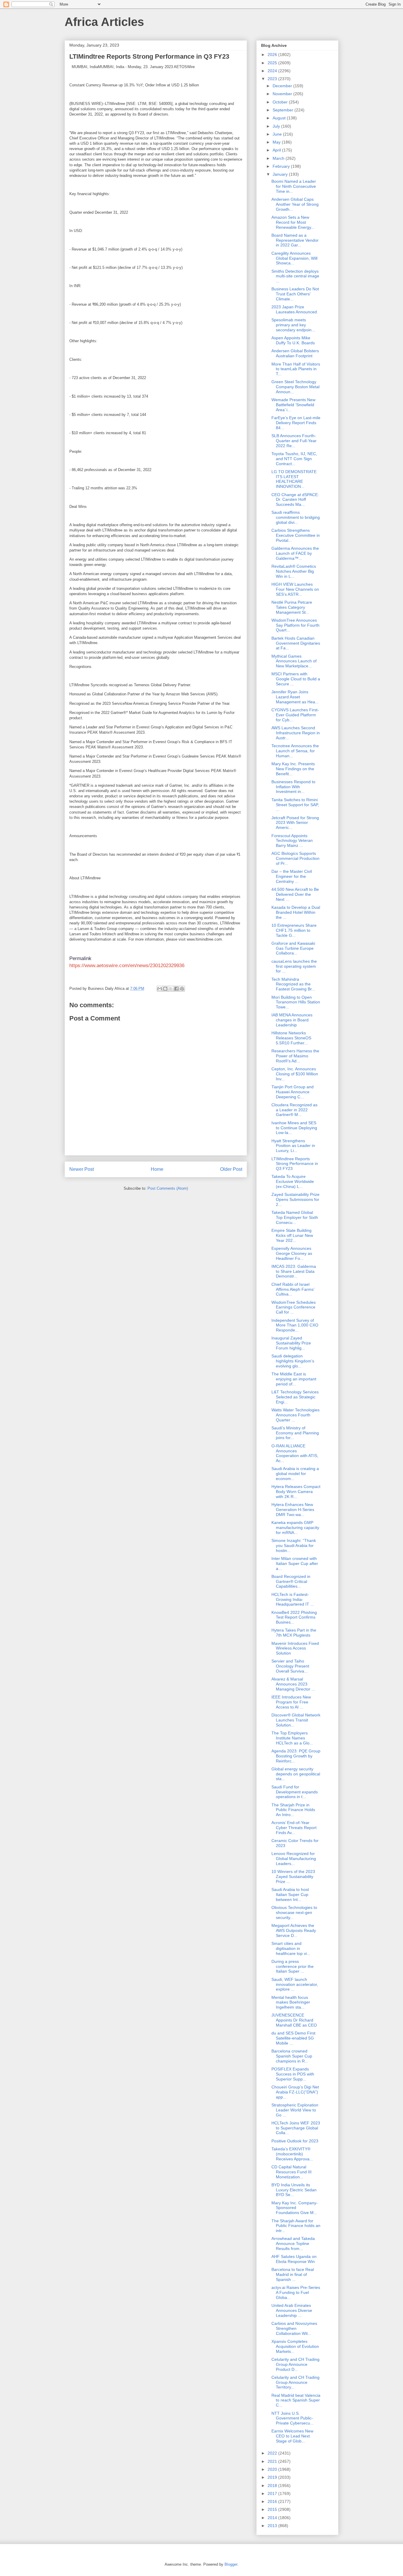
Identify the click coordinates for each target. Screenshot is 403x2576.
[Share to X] (171, 989)
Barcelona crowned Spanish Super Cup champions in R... (292, 2056)
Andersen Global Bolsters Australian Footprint (295, 353)
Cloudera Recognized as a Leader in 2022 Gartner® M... (294, 1110)
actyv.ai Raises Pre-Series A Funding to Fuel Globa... (296, 2292)
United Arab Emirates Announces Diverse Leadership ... (292, 2310)
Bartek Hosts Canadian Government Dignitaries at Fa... (296, 643)
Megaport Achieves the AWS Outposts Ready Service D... (294, 1930)
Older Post (231, 1169)
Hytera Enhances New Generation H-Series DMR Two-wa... (293, 1510)
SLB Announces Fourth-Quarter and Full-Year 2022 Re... (294, 441)
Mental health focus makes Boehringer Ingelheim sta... (291, 2002)
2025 (273, 63)
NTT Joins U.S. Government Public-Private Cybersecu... (293, 2418)
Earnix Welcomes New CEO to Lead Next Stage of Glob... (292, 2436)
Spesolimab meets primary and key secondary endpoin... (293, 325)
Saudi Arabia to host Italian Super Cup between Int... (290, 1894)
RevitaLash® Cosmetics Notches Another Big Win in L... (294, 571)
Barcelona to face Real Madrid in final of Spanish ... (293, 2274)
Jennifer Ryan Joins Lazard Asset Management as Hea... (295, 697)
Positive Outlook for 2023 (295, 2141)
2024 (273, 71)
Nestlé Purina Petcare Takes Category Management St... (292, 607)
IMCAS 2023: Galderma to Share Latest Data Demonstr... (294, 1271)
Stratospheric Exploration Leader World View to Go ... (295, 2110)
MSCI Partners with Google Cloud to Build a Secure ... (296, 679)
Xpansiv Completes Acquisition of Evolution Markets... (295, 2346)
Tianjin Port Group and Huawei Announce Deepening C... (293, 1092)
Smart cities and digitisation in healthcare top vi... (291, 1948)
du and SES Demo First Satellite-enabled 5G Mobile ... (293, 2038)
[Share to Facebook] (176, 989)
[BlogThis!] (165, 989)
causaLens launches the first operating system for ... (294, 966)
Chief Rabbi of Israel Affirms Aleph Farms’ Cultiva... (293, 1289)
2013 (273, 2526)
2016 (273, 2501)
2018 (273, 2486)
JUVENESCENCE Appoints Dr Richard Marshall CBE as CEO (294, 2020)
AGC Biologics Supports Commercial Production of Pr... (295, 858)
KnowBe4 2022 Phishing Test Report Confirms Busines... (294, 1617)
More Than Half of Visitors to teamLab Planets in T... (296, 369)
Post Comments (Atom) (168, 1188)
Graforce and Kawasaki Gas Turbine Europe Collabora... (293, 948)
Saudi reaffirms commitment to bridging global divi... (296, 517)
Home (157, 1169)
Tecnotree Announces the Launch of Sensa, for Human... (295, 751)
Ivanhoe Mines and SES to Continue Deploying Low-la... (294, 1128)
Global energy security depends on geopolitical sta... (296, 1774)
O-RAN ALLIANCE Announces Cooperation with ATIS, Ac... (295, 1453)
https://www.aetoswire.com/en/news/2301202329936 (127, 966)
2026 (273, 55)
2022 (273, 2453)
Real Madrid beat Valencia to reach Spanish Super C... (296, 2400)
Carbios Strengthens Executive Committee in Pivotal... (296, 535)
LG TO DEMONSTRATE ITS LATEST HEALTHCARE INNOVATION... (294, 479)
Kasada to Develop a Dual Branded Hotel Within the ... (296, 912)
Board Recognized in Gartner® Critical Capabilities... (291, 1581)
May (277, 142)
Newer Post (82, 1169)
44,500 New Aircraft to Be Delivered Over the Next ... (295, 894)
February (282, 166)
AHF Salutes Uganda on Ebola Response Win (294, 2259)
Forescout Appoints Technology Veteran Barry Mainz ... (292, 841)
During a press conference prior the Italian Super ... (293, 1966)
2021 (273, 2461)
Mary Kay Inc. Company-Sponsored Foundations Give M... (295, 2208)
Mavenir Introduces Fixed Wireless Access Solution (295, 1648)
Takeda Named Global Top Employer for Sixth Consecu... (295, 1217)
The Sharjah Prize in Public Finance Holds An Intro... (293, 1810)
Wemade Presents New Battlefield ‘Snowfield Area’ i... (293, 405)
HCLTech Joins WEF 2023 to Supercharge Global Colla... (296, 2128)
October (281, 102)
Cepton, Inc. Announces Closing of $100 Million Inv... (295, 1074)
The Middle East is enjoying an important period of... (294, 1379)
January (281, 174)
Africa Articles (104, 22)
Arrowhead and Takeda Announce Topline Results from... (293, 2243)
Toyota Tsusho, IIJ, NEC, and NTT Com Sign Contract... (294, 459)
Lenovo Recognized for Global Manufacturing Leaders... (294, 1859)
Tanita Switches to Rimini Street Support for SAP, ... (295, 805)
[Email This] (160, 989)
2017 (273, 2493)
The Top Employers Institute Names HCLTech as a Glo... (292, 1738)
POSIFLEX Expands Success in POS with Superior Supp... (293, 2074)
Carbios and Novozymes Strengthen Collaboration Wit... (294, 2328)
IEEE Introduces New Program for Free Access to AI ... (291, 1702)
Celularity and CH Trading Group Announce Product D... (295, 2364)
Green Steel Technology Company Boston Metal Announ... (295, 387)
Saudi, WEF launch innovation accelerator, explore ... (295, 1984)
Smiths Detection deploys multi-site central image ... (295, 276)
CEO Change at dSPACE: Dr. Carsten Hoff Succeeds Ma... (295, 500)
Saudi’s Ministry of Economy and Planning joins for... (295, 1433)
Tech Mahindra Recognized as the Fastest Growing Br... (293, 984)
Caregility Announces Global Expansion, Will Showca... (294, 258)
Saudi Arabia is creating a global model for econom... (295, 1474)
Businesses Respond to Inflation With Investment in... (293, 787)
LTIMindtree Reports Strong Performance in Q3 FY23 (295, 1164)
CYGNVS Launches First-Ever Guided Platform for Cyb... (295, 715)
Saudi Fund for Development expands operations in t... (295, 1792)
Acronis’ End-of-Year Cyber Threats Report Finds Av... (294, 1828)
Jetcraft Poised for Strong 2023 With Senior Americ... (295, 823)
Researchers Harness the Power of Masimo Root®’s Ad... (295, 1056)
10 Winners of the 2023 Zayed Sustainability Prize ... (293, 1877)
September (284, 110)
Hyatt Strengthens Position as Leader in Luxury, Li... (293, 1146)
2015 (273, 2509)
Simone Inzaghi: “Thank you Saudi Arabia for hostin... (294, 1545)
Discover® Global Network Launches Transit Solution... (296, 1720)
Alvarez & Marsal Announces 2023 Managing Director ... (293, 1684)
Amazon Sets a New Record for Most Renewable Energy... (293, 222)
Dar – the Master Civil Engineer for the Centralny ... (292, 876)
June (278, 134)
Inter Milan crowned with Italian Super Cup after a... (295, 1563)
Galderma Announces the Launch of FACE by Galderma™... (295, 553)
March (279, 158)
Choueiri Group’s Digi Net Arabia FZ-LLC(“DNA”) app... (295, 2092)
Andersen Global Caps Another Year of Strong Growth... (295, 204)
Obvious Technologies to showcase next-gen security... (294, 1912)
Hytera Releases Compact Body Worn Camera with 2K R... (296, 1492)
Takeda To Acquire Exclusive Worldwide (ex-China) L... (293, 1181)
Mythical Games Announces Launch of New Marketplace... (294, 661)
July (277, 126)
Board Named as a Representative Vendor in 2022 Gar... (295, 240)
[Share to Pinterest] (182, 989)
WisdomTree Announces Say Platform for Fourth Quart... (295, 625)
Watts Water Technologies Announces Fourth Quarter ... (295, 1415)
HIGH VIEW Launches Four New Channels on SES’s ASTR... (295, 589)
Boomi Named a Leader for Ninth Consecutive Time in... (294, 186)
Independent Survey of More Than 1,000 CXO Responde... (295, 1325)
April (277, 150)
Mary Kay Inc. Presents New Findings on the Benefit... (293, 769)
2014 (273, 2518)
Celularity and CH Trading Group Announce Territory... (295, 2382)
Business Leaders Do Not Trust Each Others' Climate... (295, 294)
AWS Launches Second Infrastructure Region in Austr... (296, 733)
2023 (273, 79)
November (283, 94)
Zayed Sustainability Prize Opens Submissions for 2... (295, 1199)
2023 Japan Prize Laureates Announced (294, 309)
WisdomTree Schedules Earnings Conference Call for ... (294, 1307)
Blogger (231, 2564)
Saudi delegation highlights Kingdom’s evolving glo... (293, 1361)
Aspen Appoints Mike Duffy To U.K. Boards (293, 340)
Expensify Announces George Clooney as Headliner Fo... (292, 1253)
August (280, 118)
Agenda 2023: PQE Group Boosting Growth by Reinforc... (296, 1756)
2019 (273, 2477)
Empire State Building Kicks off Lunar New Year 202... (292, 1235)
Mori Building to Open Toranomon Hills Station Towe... (296, 1002)
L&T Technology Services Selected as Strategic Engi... (295, 1397)
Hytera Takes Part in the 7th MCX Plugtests (294, 1633)
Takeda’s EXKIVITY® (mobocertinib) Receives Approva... (292, 2154)
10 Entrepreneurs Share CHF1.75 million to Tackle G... (294, 930)
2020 (273, 2469)
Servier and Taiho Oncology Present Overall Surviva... (290, 1666)
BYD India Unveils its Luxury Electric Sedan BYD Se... (294, 2190)
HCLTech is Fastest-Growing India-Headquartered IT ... (293, 1599)
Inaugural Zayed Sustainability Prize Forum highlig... (291, 1343)
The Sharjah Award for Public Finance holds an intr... (296, 2226)
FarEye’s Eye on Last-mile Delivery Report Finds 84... (296, 423)
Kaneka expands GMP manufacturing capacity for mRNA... (295, 1528)
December (283, 86)
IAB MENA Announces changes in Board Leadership (292, 1020)
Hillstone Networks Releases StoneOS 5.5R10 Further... (291, 1038)
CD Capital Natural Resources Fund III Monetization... (291, 2172)
